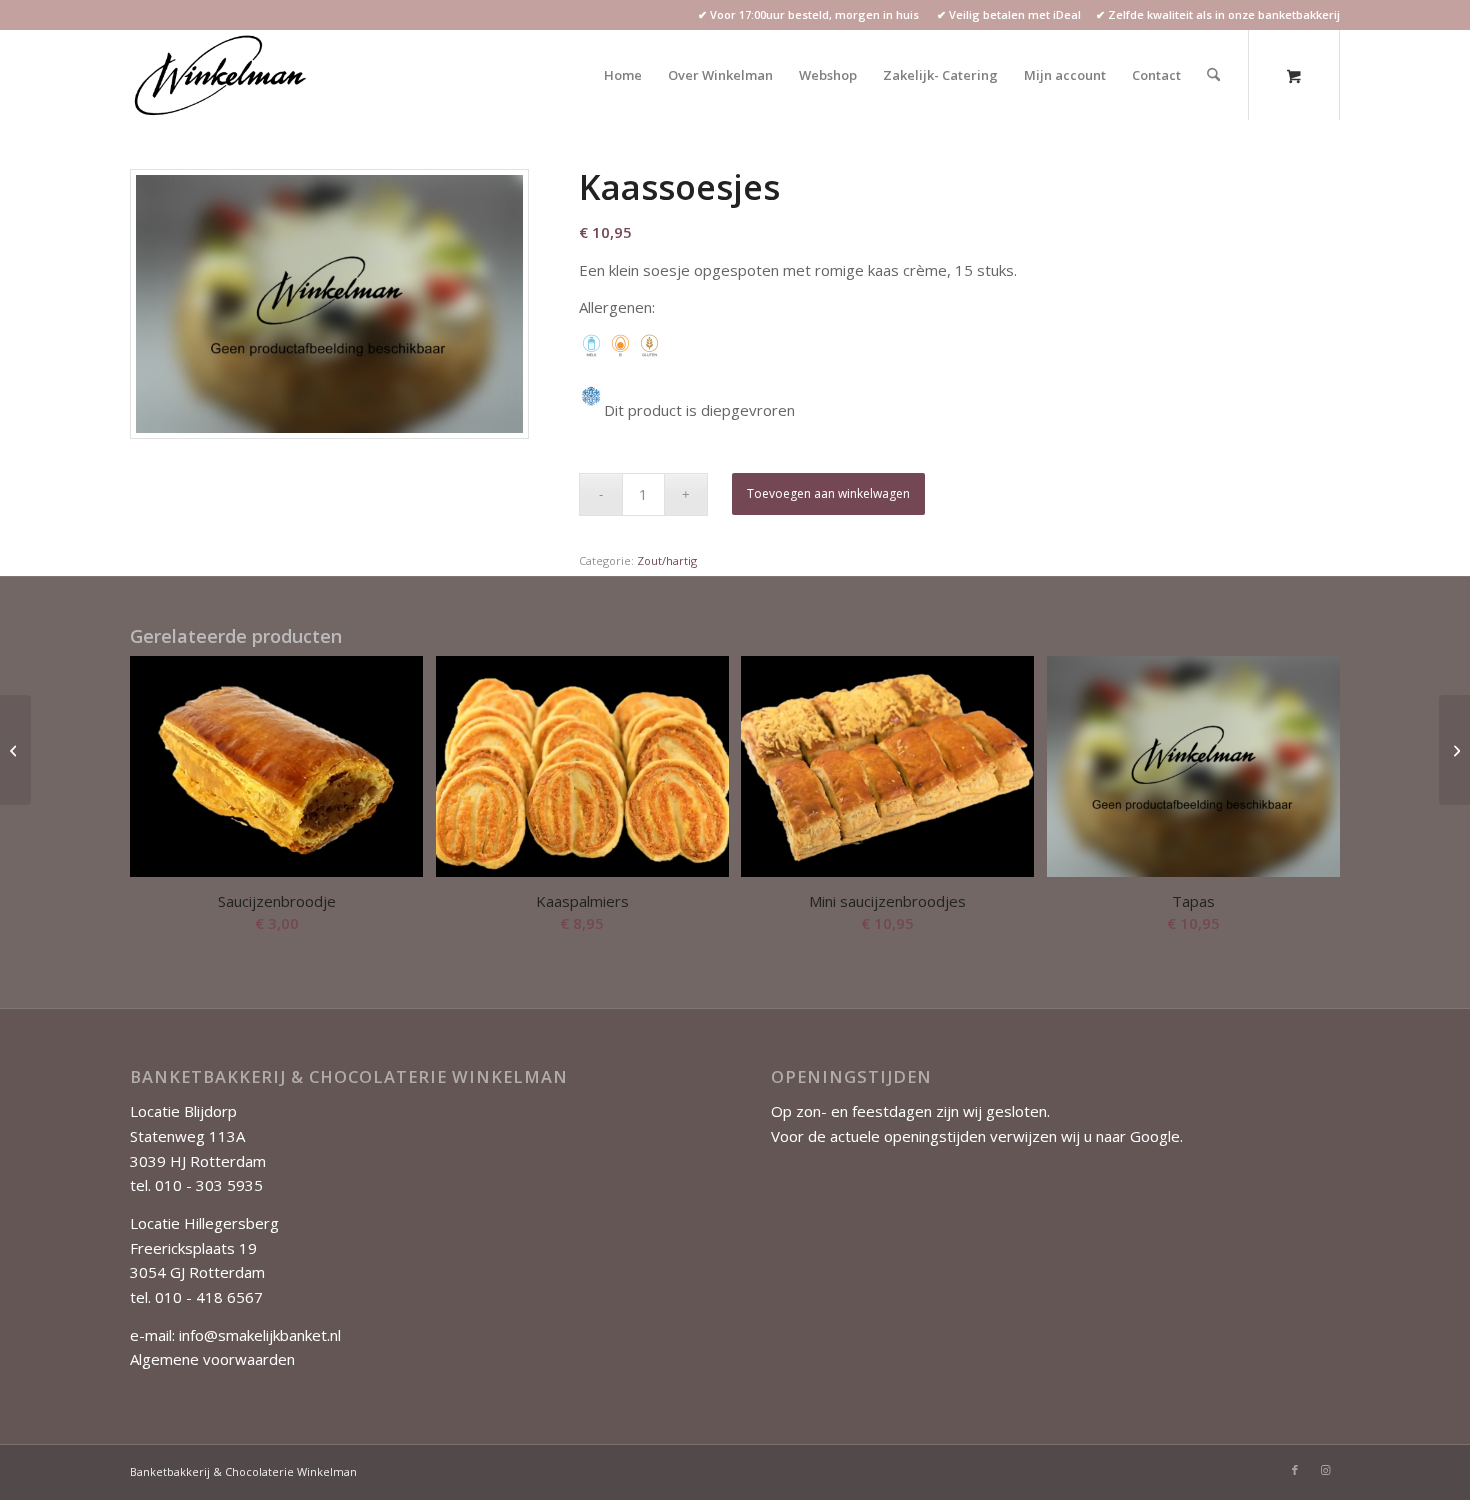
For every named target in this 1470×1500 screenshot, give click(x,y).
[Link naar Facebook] (1295, 1470)
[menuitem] (623, 75)
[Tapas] (15, 750)
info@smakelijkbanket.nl (260, 1335)
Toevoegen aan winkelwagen (828, 493)
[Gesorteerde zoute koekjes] (1454, 750)
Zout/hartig (667, 560)
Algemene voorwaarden (212, 1359)
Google (1155, 1136)
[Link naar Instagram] (1325, 1470)
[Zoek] (1213, 75)
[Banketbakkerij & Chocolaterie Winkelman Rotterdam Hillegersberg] (222, 75)
